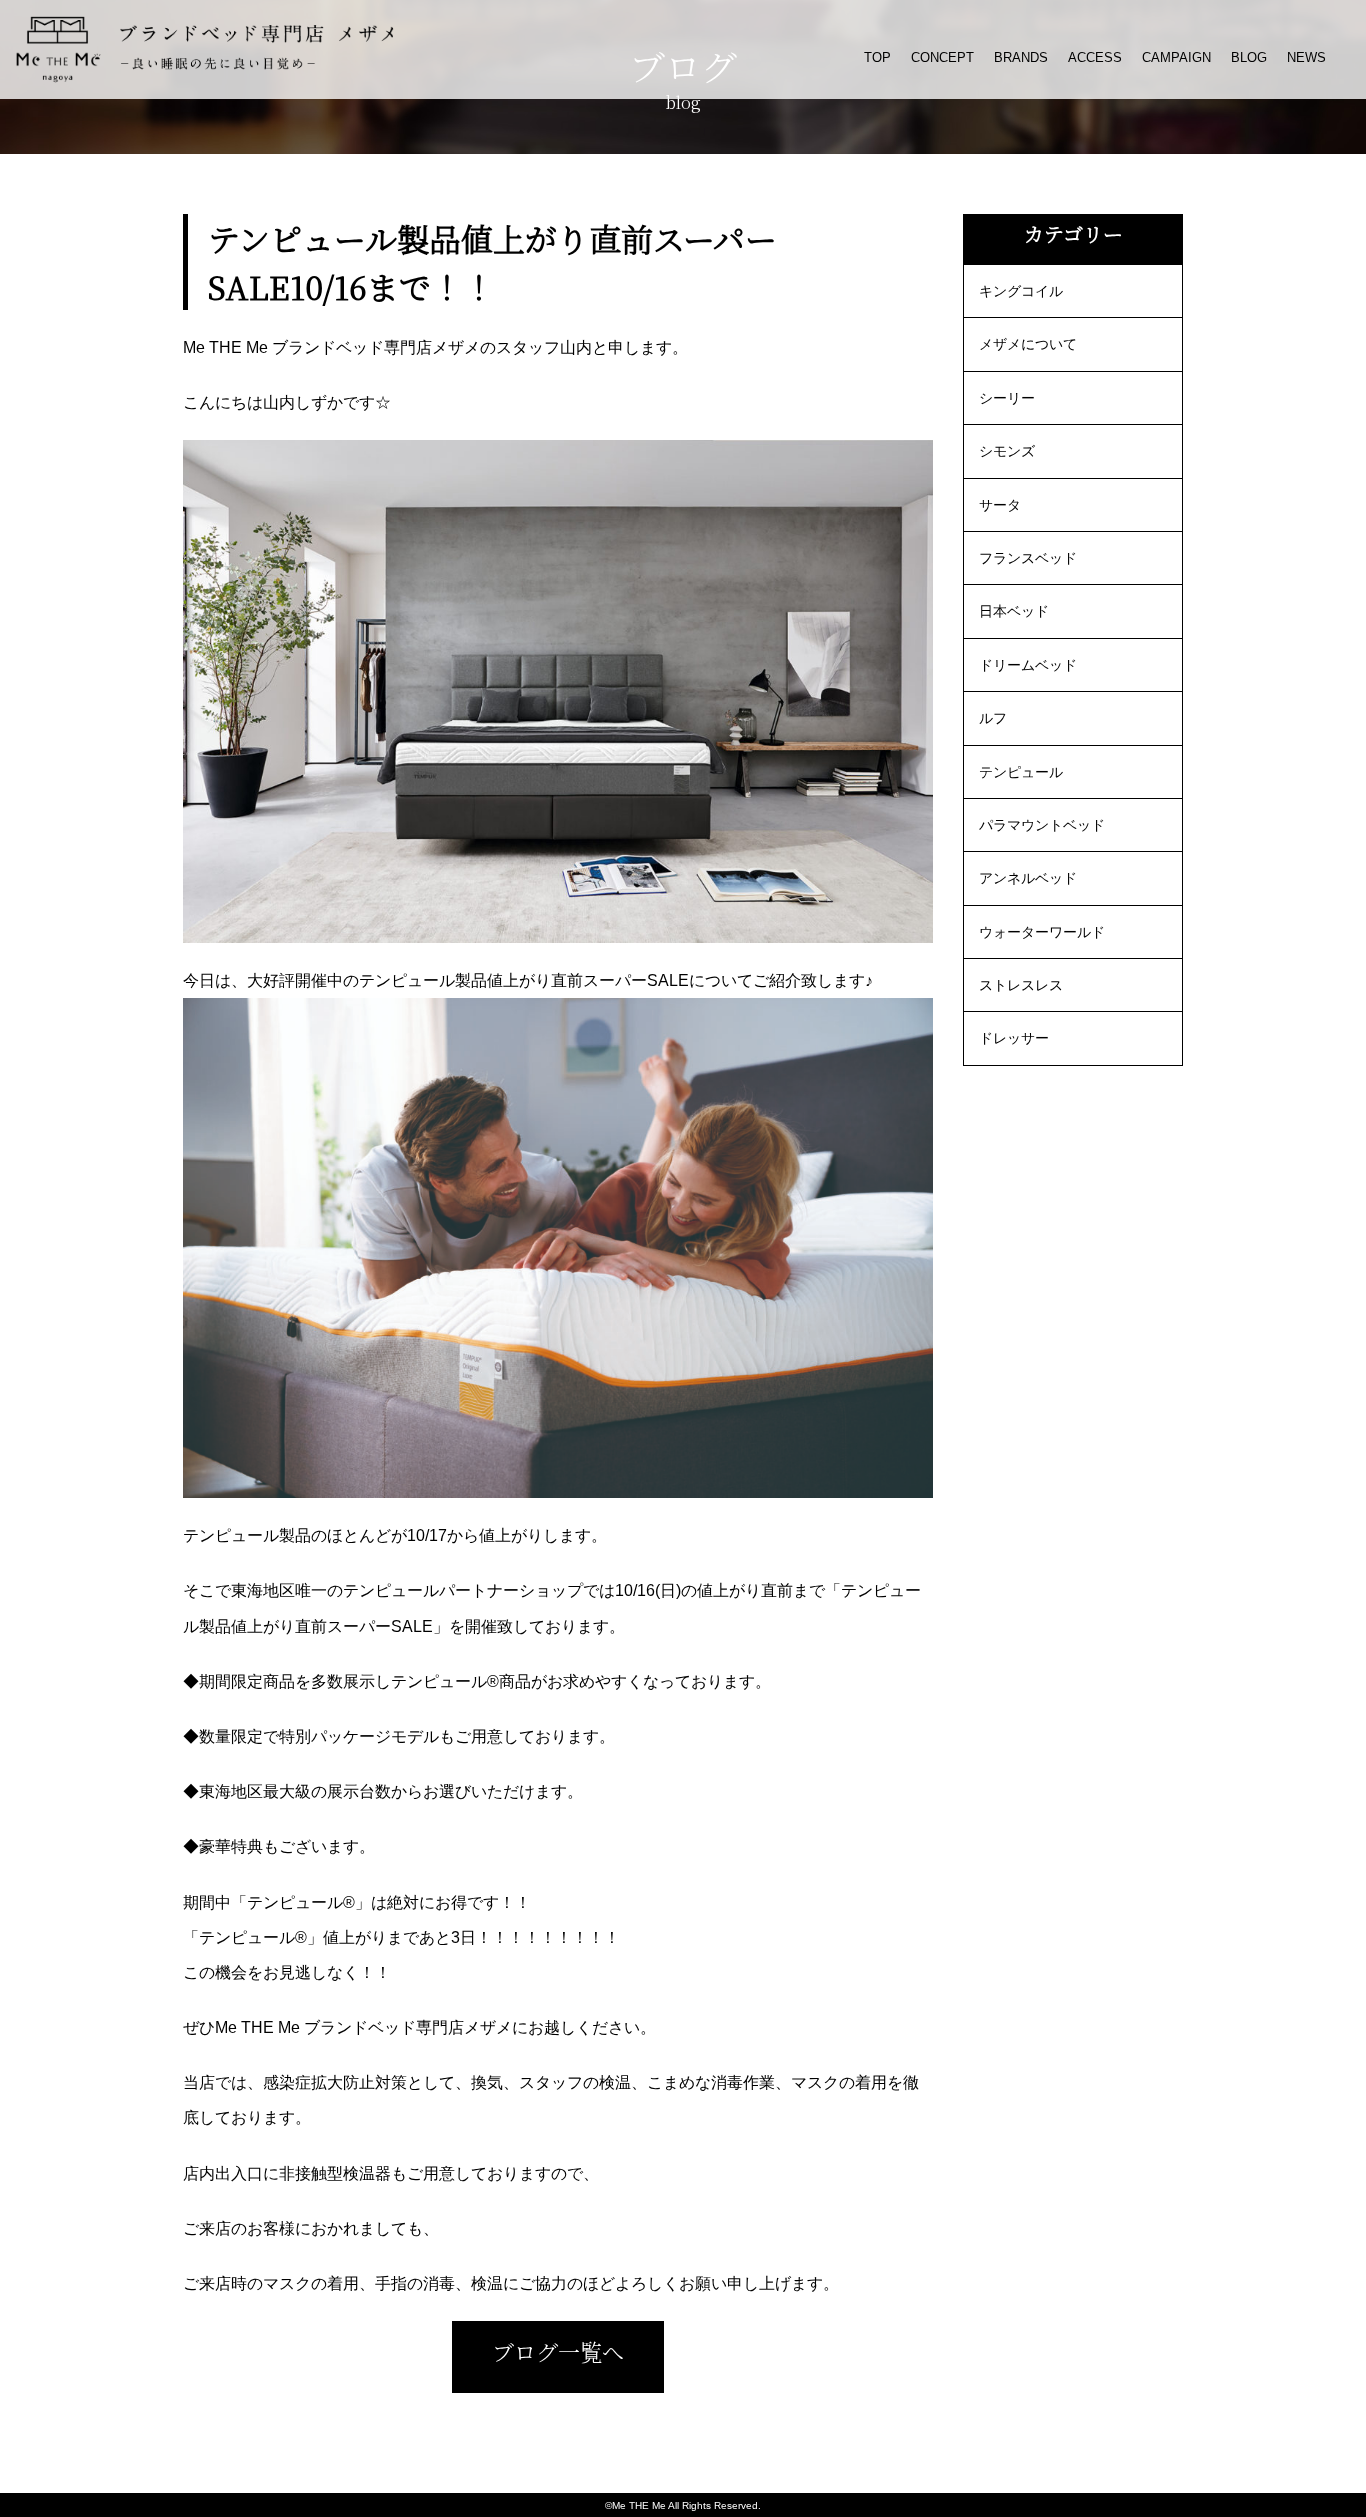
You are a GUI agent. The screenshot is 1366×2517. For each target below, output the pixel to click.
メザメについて (1028, 344)
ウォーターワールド (1042, 932)
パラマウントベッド (1042, 825)
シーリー (1007, 398)
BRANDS (1021, 57)
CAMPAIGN (1176, 57)
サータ (1000, 505)
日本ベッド (1014, 611)
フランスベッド (1028, 558)
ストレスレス (1021, 985)
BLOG (1249, 57)
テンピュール (1021, 772)
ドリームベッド (1028, 665)
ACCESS (1095, 57)
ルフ (993, 718)
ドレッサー (1014, 1038)
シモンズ (1007, 451)
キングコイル (1021, 291)
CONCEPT (942, 57)
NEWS (1306, 57)
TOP (877, 57)
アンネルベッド (1028, 878)
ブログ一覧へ (558, 2351)
